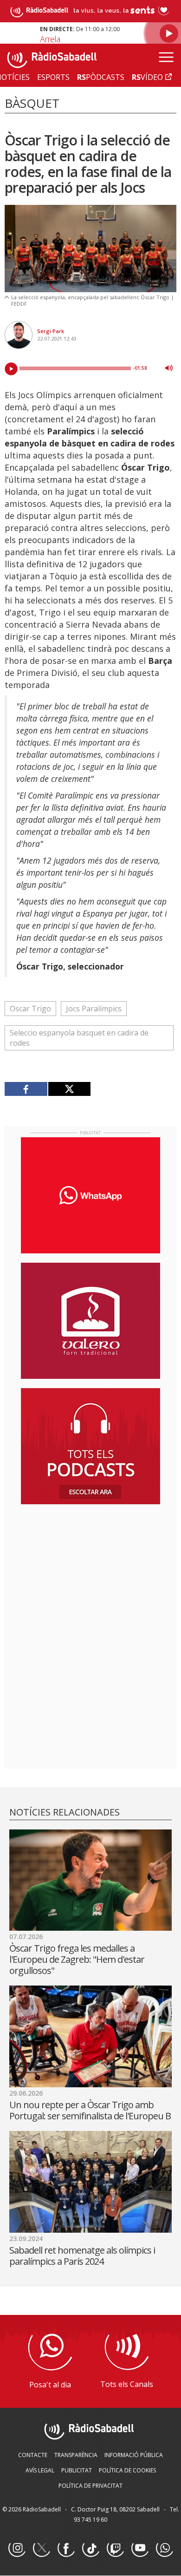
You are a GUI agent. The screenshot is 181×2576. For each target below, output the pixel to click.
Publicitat (77, 2470)
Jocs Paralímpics (94, 1009)
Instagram (17, 2549)
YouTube (140, 2549)
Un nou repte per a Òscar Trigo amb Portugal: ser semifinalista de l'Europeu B (90, 2110)
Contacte (33, 2455)
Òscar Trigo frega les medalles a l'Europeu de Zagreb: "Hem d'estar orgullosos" (77, 1959)
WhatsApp (164, 2549)
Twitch (115, 2549)
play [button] (11, 369)
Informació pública (134, 2455)
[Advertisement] (90, 1572)
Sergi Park (51, 331)
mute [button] (169, 368)
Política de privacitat (90, 2486)
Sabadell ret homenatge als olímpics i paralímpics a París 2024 (82, 2256)
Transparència (76, 2455)
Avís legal (40, 2470)
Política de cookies (127, 2470)
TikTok (90, 2549)
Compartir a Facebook (26, 1089)
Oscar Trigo (30, 1009)
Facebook (66, 2549)
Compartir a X (69, 1089)
